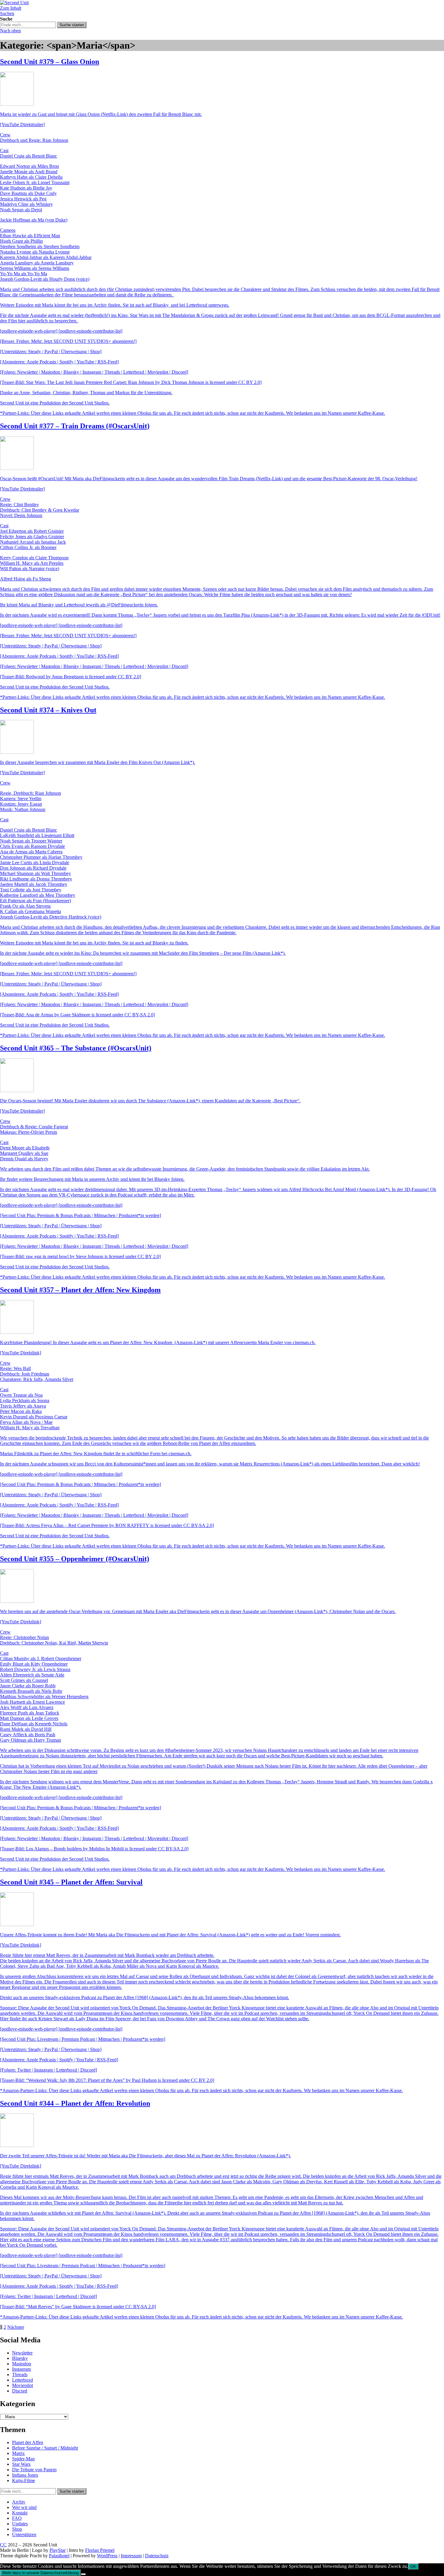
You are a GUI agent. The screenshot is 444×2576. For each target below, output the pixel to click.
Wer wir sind (24, 2507)
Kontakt (20, 2513)
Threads (20, 2375)
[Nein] (83, 2574)
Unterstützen (24, 2534)
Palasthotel (59, 2556)
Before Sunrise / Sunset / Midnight (45, 2448)
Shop (17, 2529)
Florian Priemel (100, 2550)
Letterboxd (23, 2380)
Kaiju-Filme (24, 2480)
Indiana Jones (25, 2475)
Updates (20, 2524)
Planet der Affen (28, 2442)
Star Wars (21, 2464)
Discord (20, 2391)
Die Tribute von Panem (34, 2470)
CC (3, 2545)
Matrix (18, 2453)
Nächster (16, 2327)
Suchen (7, 13)
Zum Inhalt (11, 8)
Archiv (19, 2502)
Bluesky (20, 2358)
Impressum (131, 2556)
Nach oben (10, 31)
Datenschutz (157, 2556)
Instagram (21, 2369)
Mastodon (22, 2364)
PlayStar (58, 2550)
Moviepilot (23, 2385)
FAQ (17, 2518)
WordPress (107, 2556)
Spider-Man (23, 2459)
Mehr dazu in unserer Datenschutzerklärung (40, 2573)
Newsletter (22, 2353)
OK (413, 2566)
